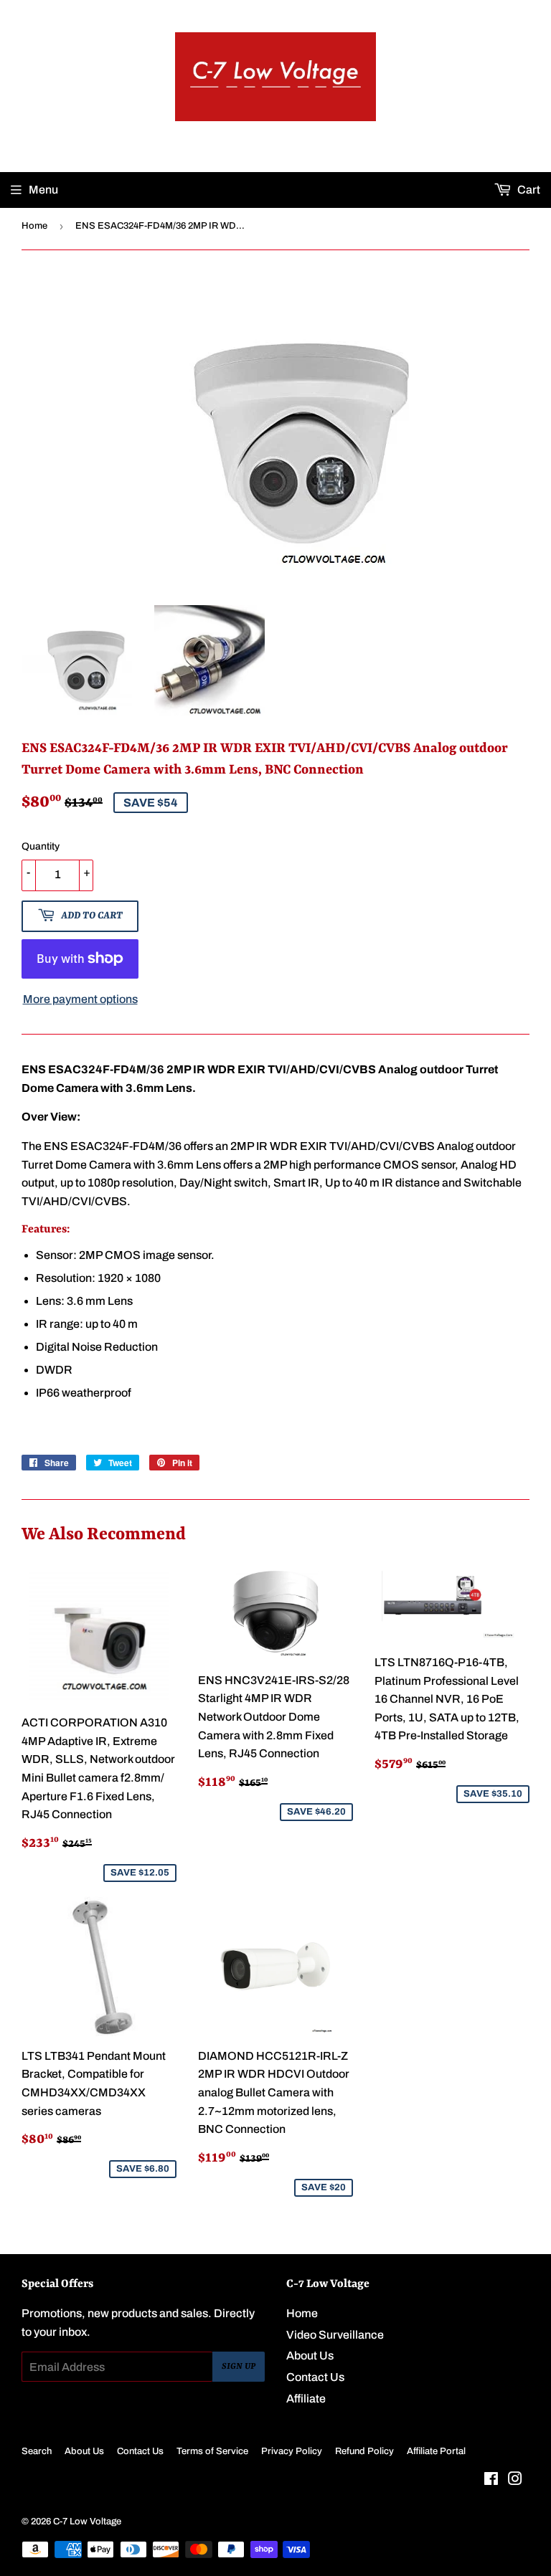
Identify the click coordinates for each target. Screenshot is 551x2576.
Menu (43, 190)
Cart (528, 190)
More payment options (80, 999)
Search (37, 2451)
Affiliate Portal (436, 2451)
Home (34, 226)
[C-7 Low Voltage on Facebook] (491, 2480)
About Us (310, 2356)
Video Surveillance (335, 2335)
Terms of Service (212, 2451)
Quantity (41, 846)
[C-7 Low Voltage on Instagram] (515, 2480)
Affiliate (306, 2399)
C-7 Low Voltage (87, 2522)
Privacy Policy (292, 2451)
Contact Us (315, 2377)
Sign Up (239, 2367)
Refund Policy (364, 2451)
